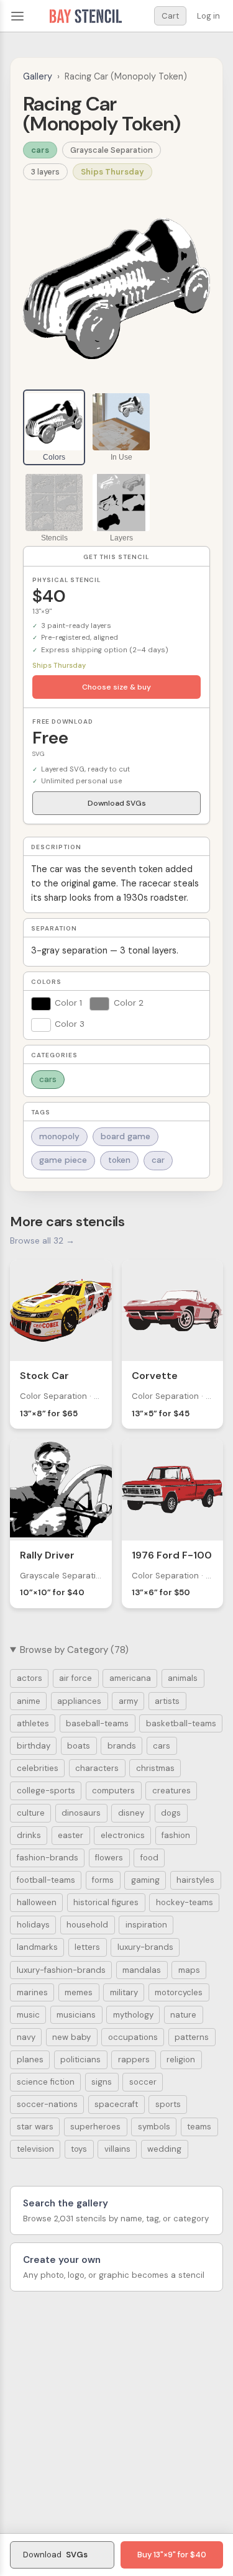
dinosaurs (81, 1813)
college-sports (46, 1791)
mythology (133, 2015)
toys (79, 2149)
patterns (192, 2037)
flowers (109, 1858)
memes (79, 1992)
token (119, 1160)
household (87, 1925)
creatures (171, 1791)
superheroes (95, 2127)
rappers (134, 2059)
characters (97, 1768)
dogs (171, 1813)
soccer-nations (47, 2104)
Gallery (38, 76)
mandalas (142, 1970)
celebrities (38, 1768)
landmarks (37, 1947)
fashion (176, 1835)
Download (55, 2555)
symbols (154, 2127)
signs (102, 2082)
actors (30, 1678)
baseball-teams (97, 1723)
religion (181, 2059)
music (28, 2015)
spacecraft (116, 2104)
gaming (145, 1880)
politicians (80, 2059)
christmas (155, 1768)
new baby (71, 2037)
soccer (143, 2082)
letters (87, 1947)
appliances (79, 1701)
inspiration (146, 1925)
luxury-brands (145, 1947)
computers (113, 1791)
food (149, 1858)
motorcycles (179, 1992)
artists (167, 1701)
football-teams (46, 1880)
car (158, 1160)
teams (199, 2127)
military (124, 1992)
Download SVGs (117, 803)
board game (126, 1136)
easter (71, 1835)
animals (183, 1678)
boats (79, 1746)
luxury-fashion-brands (61, 1970)
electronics (123, 1835)
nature (183, 2015)
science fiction (46, 2082)
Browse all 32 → (42, 1240)
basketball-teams (181, 1723)
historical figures (106, 1902)
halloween (37, 1902)
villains (117, 2149)
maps (189, 1970)
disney (131, 1813)
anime (29, 1701)
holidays (33, 1925)
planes (30, 2059)
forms (103, 1880)
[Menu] (17, 16)
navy (26, 2037)
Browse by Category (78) (74, 1650)
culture (31, 1813)
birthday (34, 1746)
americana (130, 1678)
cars (40, 150)
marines (32, 1992)
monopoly (59, 1136)
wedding (164, 2149)
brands (122, 1746)
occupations (133, 2037)
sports (168, 2104)
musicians (76, 2015)
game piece (63, 1160)
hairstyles (195, 1880)
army (128, 1701)
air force (75, 1678)
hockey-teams (185, 1902)
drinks (29, 1835)
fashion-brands (48, 1858)
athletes (33, 1723)
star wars (35, 2127)
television (35, 2149)
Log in (208, 16)
